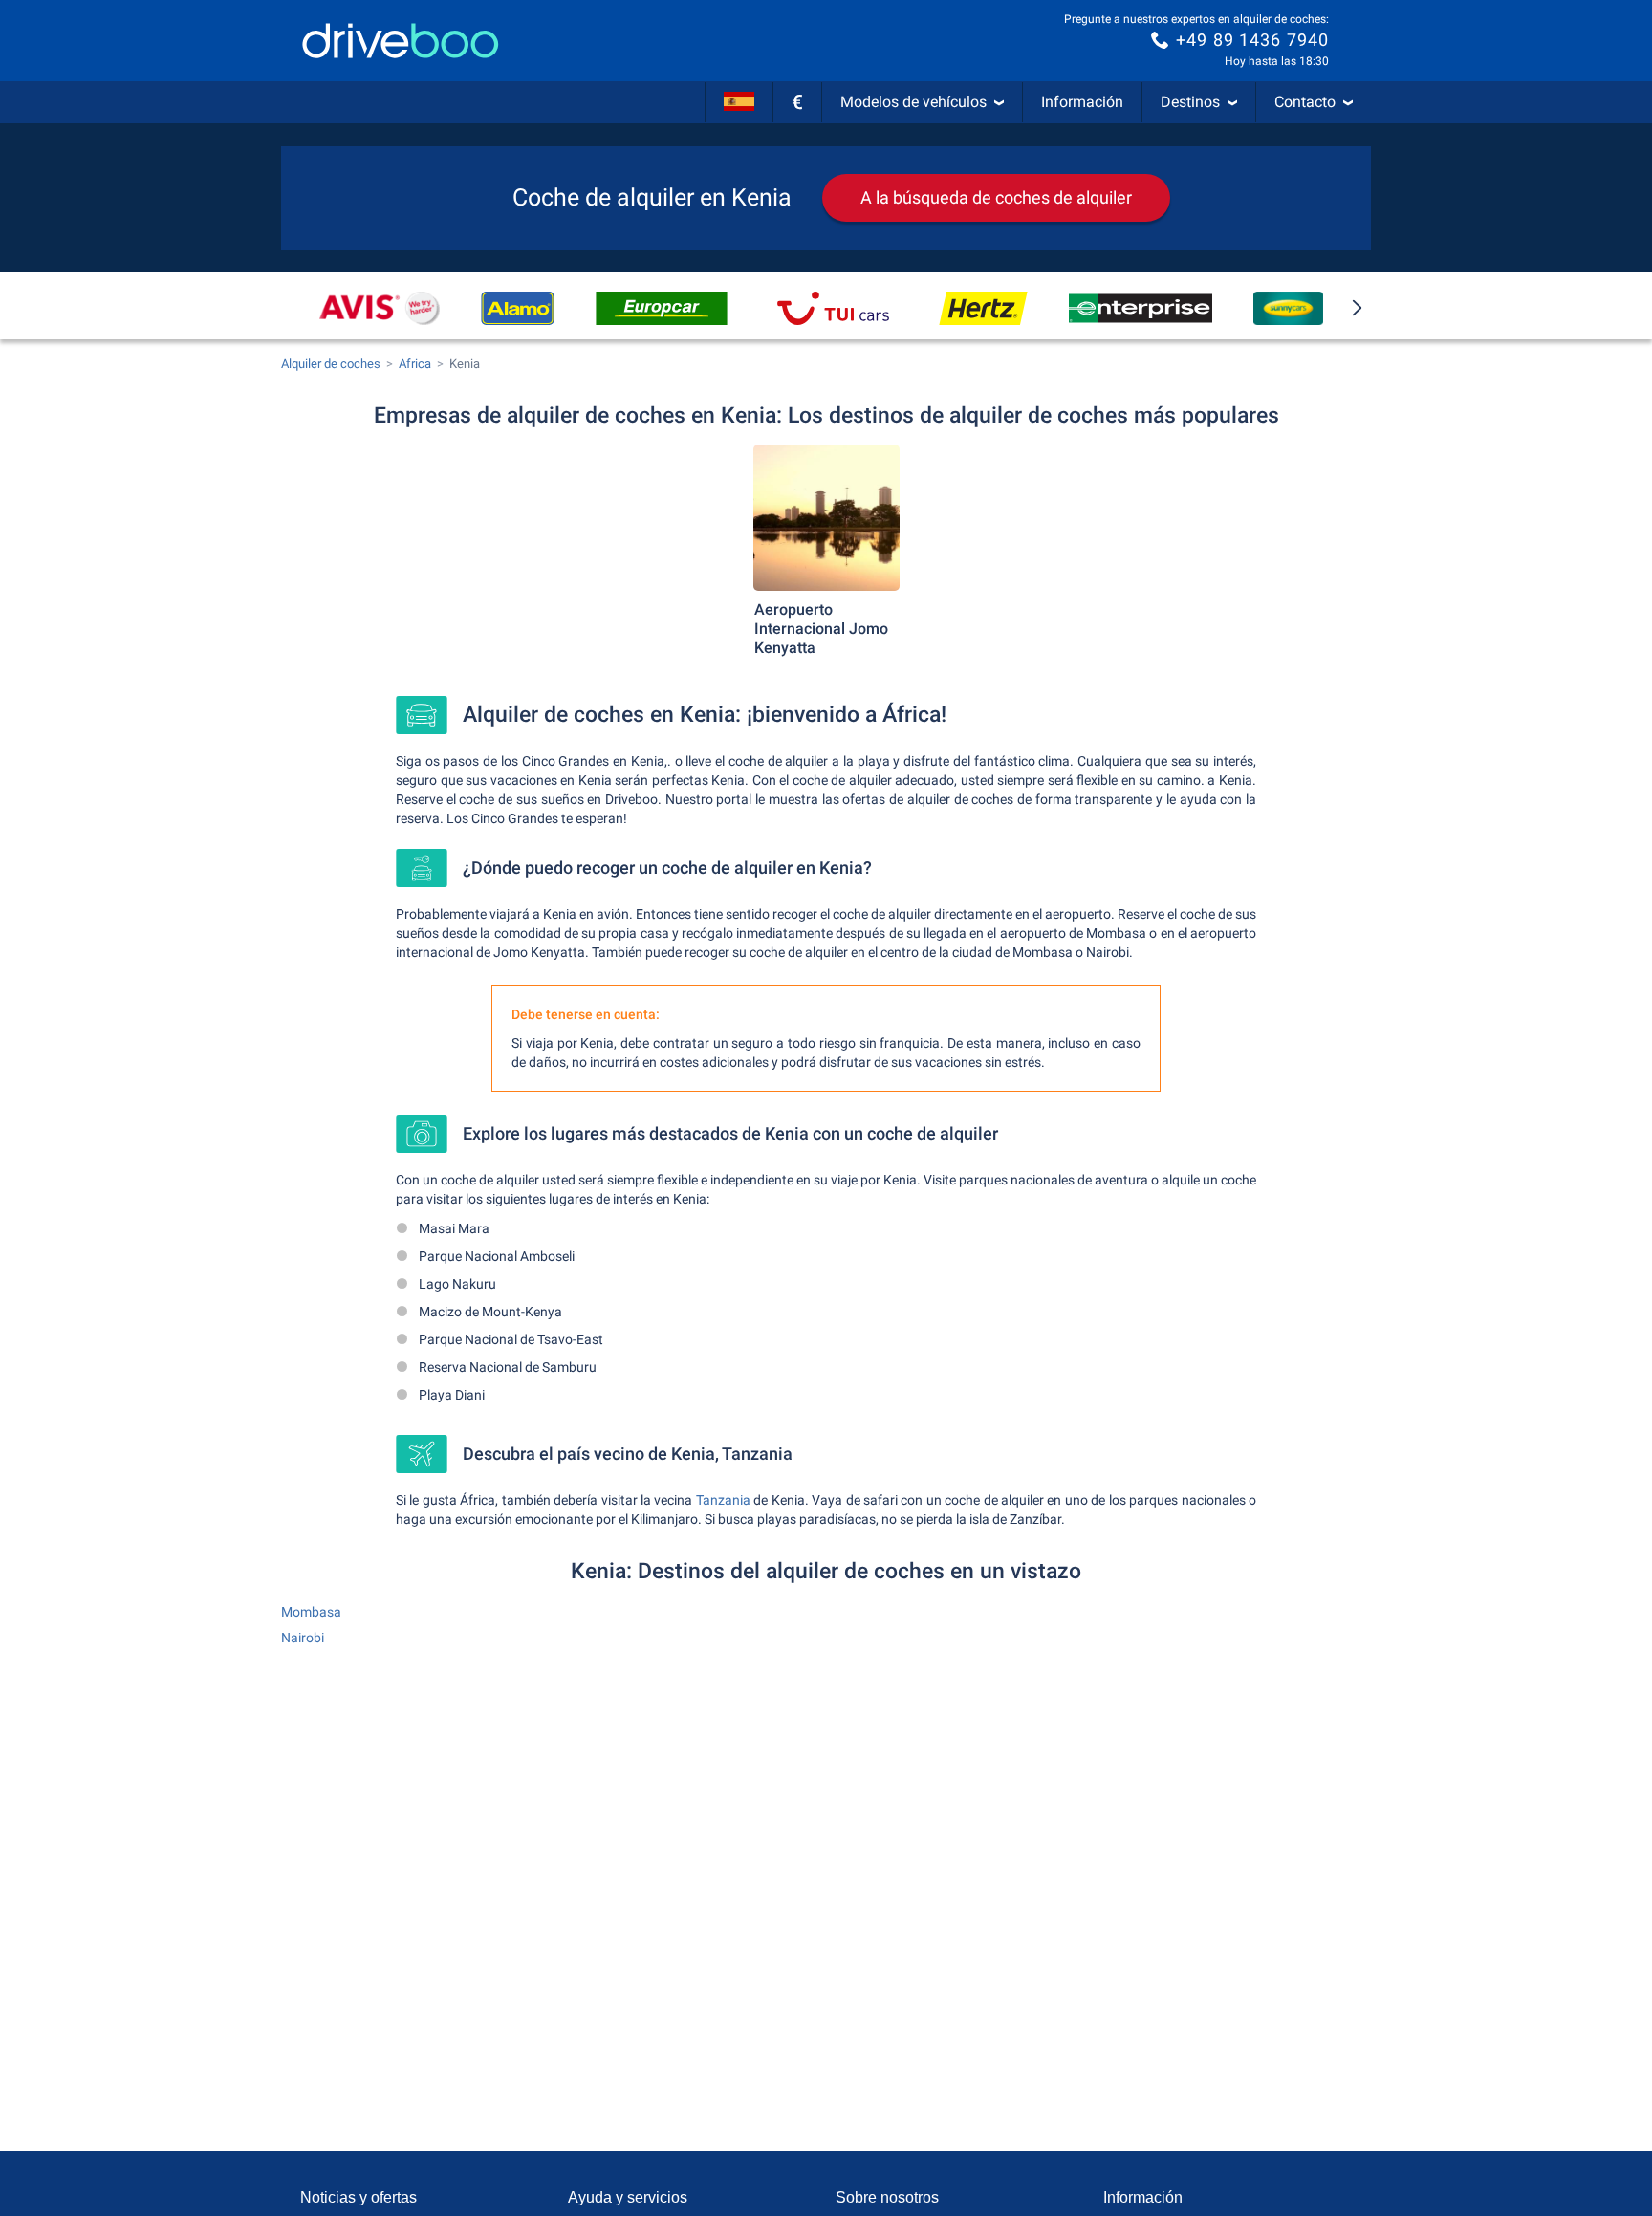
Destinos (1190, 102)
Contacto (1305, 102)
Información (1082, 102)
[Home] (401, 41)
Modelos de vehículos (913, 102)
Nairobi (303, 1638)
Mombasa (311, 1612)
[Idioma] (739, 102)
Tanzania (723, 1500)
